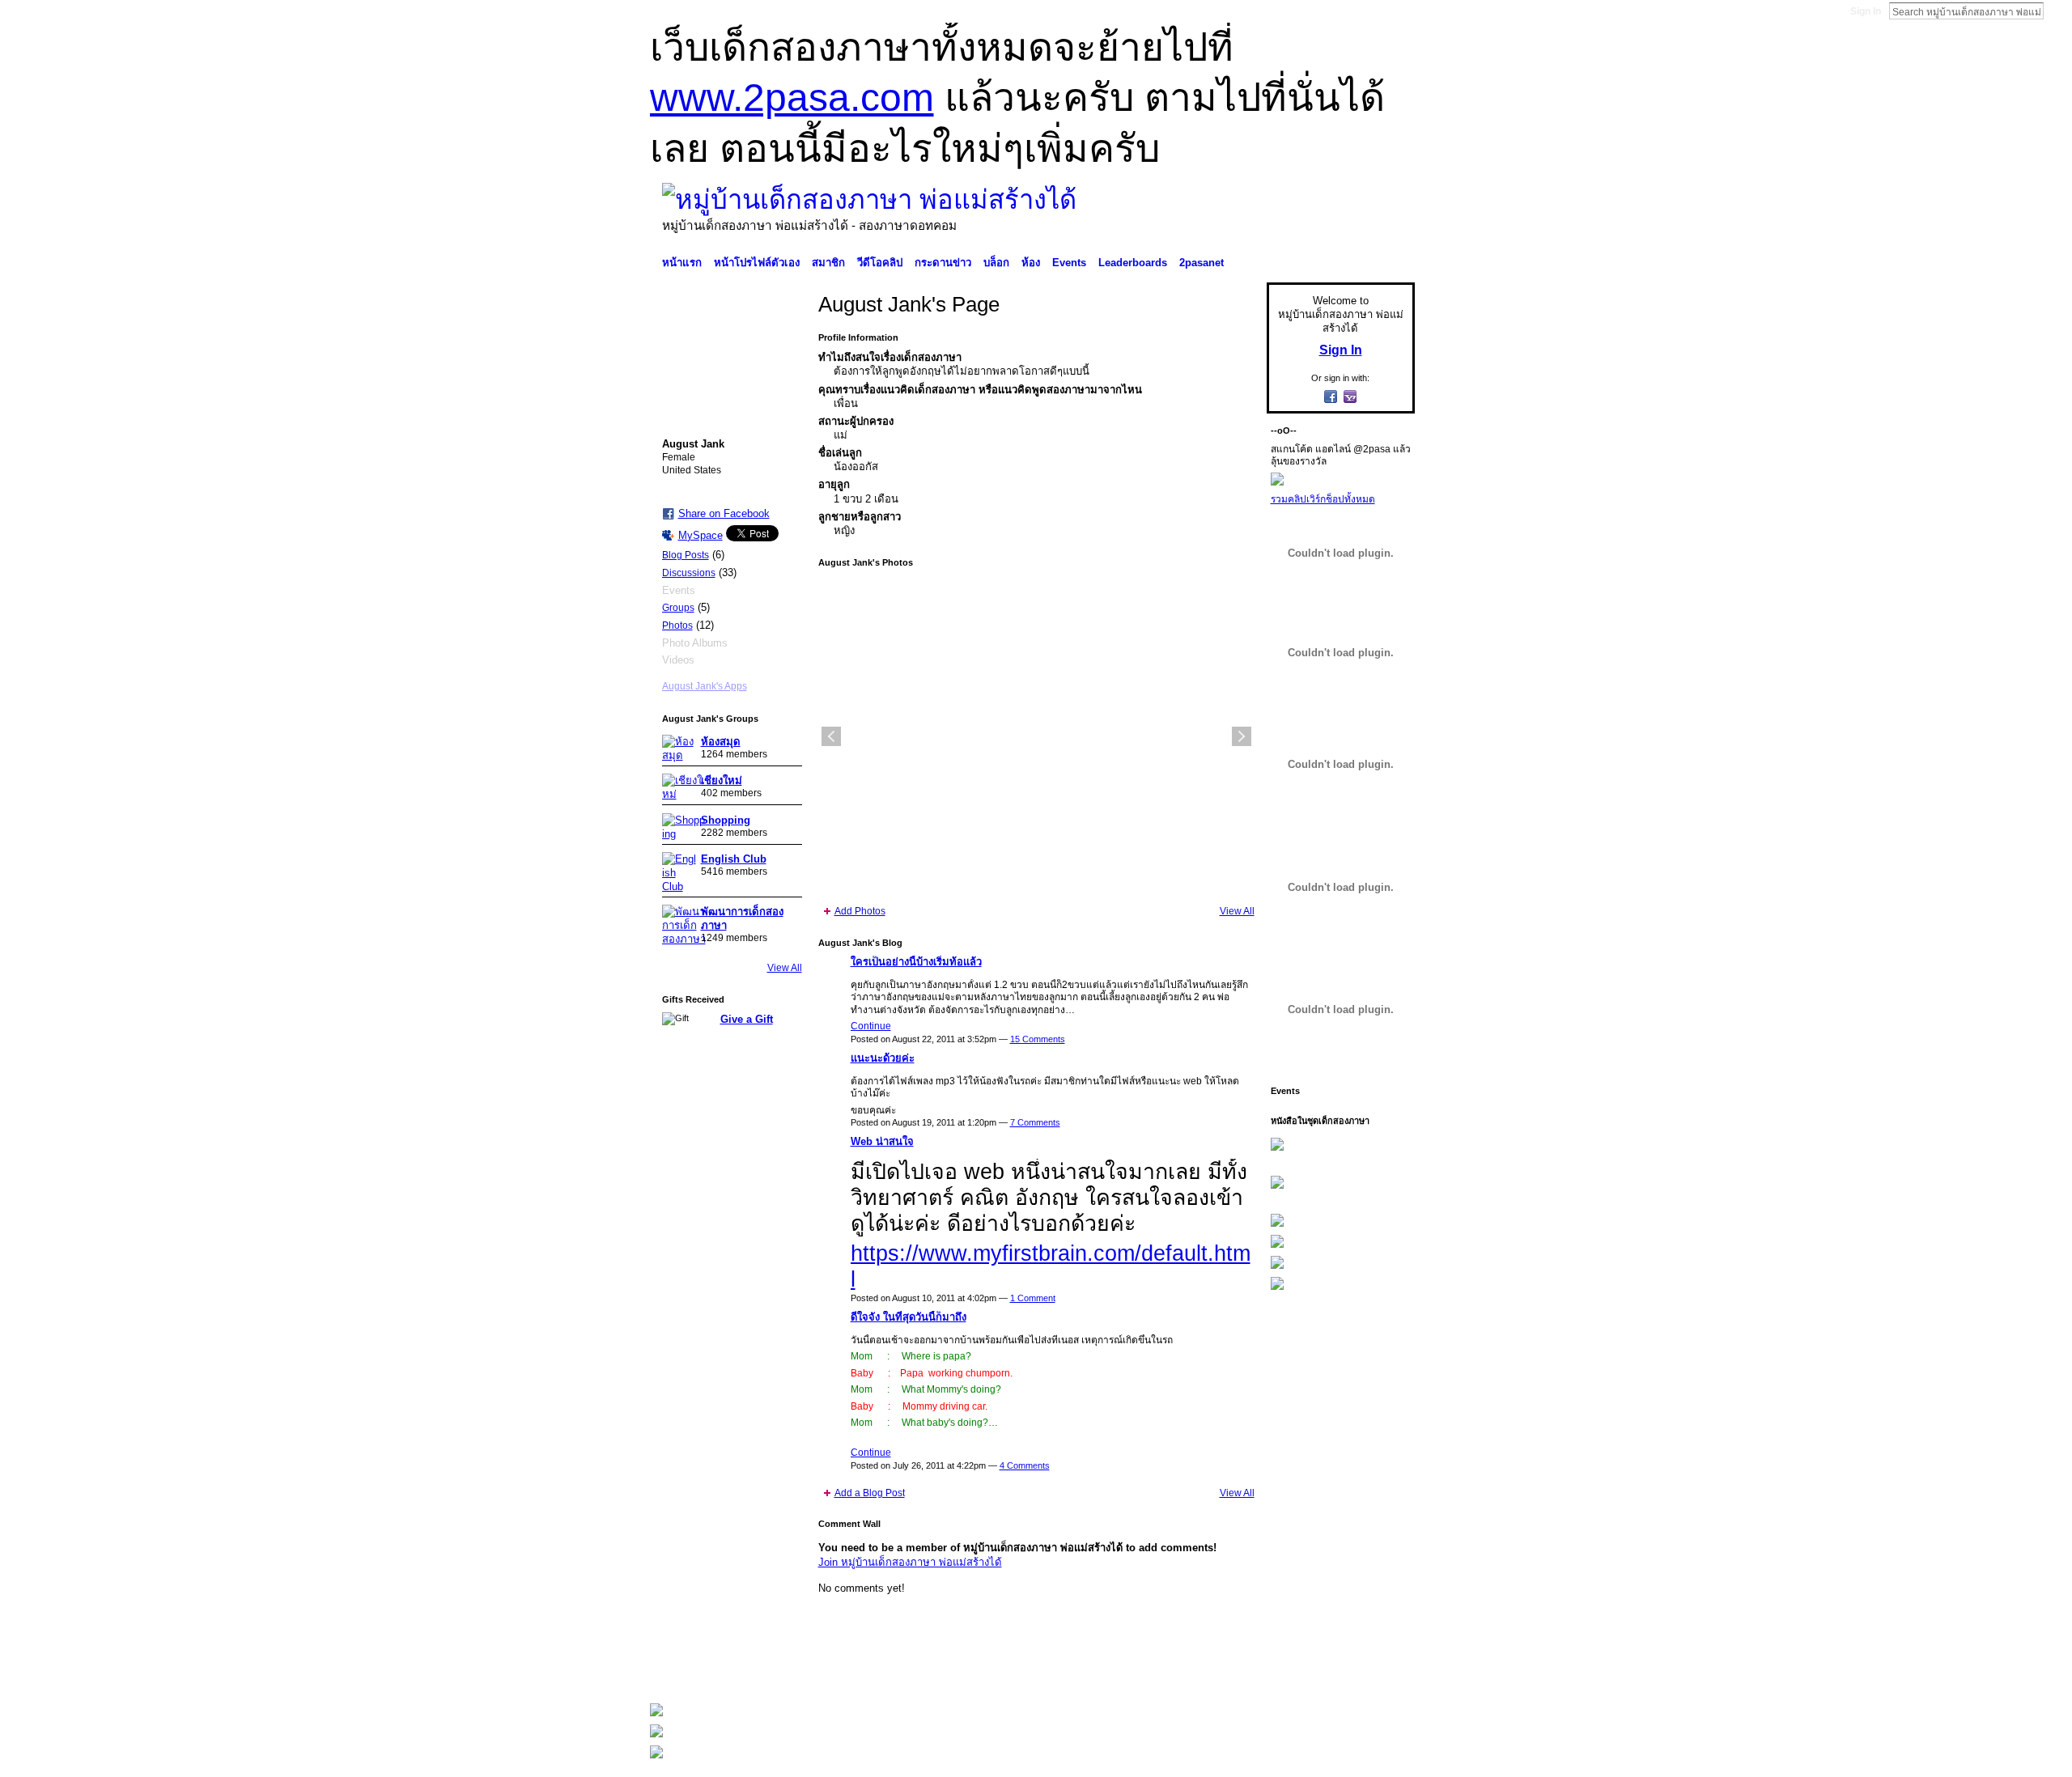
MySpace (701, 535)
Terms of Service (1378, 1669)
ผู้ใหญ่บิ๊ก (768, 1669)
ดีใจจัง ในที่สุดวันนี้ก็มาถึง (909, 1317)
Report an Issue (1295, 1669)
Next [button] (1242, 736)
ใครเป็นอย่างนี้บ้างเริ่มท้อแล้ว (916, 962)
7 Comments (1035, 1122)
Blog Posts (686, 555)
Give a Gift (747, 1019)
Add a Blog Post (870, 1493)
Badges (1231, 1669)
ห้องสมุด (721, 742)
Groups (678, 608)
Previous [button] (831, 736)
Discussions (689, 573)
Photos (677, 626)
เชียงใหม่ (722, 780)
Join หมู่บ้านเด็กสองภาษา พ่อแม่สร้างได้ (910, 1562)
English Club (734, 859)
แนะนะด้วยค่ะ (883, 1058)
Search (2057, 11)
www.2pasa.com (792, 98)
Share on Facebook (724, 513)
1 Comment (1033, 1298)
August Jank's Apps (705, 686)
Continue (871, 1026)
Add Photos (860, 911)
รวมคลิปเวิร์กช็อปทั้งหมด (1323, 499)
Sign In (1866, 11)
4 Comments (1025, 1465)
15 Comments (1038, 1039)
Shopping (726, 820)
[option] (1036, 736)
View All (785, 968)
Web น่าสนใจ (882, 1141)
